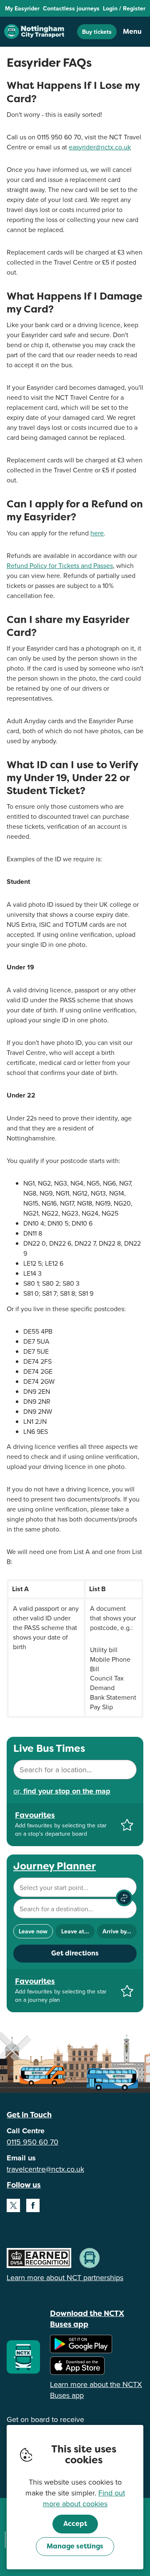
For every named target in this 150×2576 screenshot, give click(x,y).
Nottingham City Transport (34, 32)
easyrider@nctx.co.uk (100, 147)
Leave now (33, 1931)
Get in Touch (29, 2115)
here (97, 533)
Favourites (35, 1815)
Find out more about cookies (84, 2498)
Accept (75, 2524)
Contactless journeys (71, 8)
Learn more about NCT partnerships (65, 2277)
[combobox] (75, 1770)
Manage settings (75, 2546)
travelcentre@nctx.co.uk (45, 2169)
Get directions (75, 1953)
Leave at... (75, 1931)
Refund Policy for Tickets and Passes (60, 565)
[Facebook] (33, 2205)
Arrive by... (117, 1931)
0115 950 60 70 (32, 2142)
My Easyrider (22, 8)
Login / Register (124, 8)
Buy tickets (97, 32)
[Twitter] (13, 2205)
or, (62, 1791)
